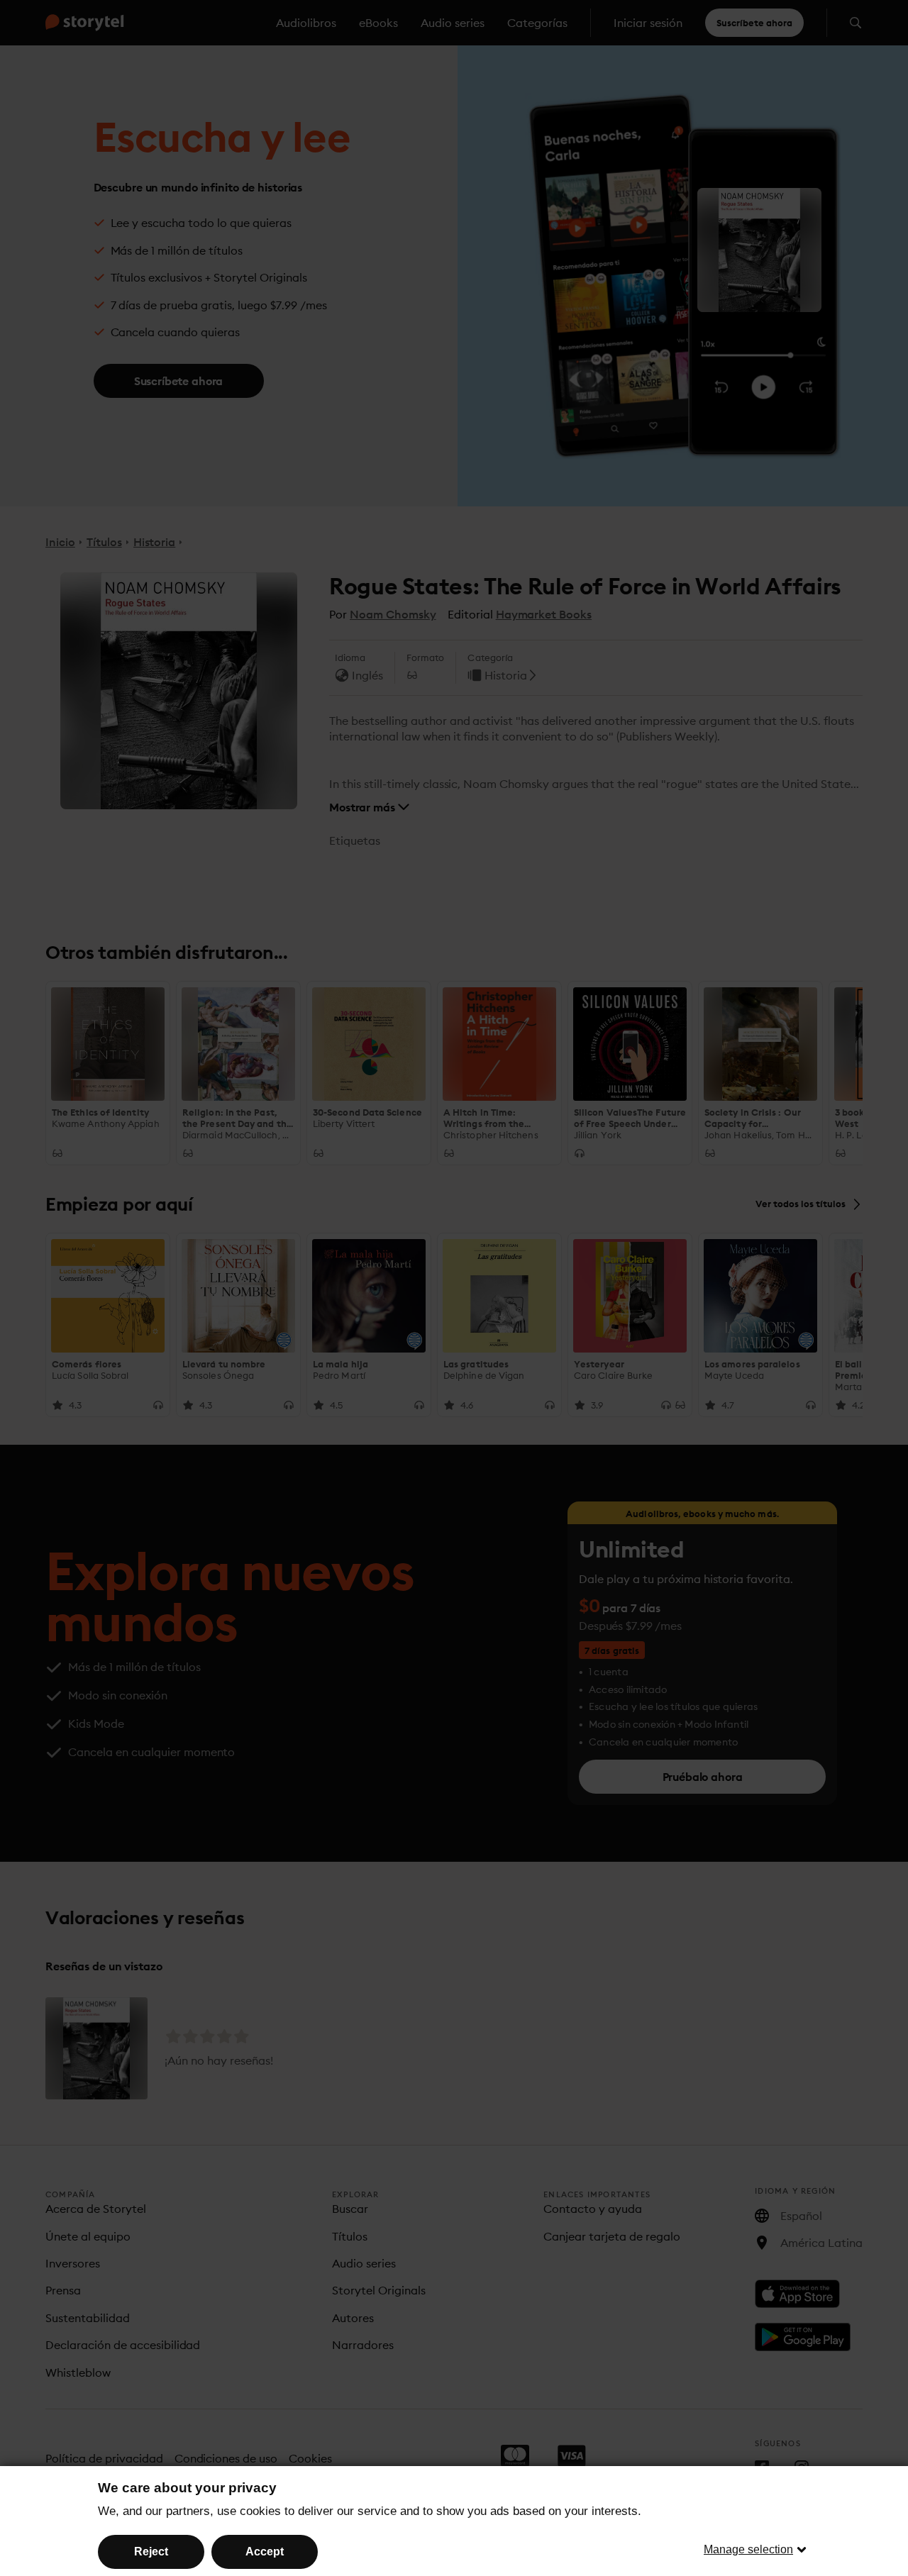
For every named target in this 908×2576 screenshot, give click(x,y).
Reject (151, 2552)
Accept (265, 2552)
